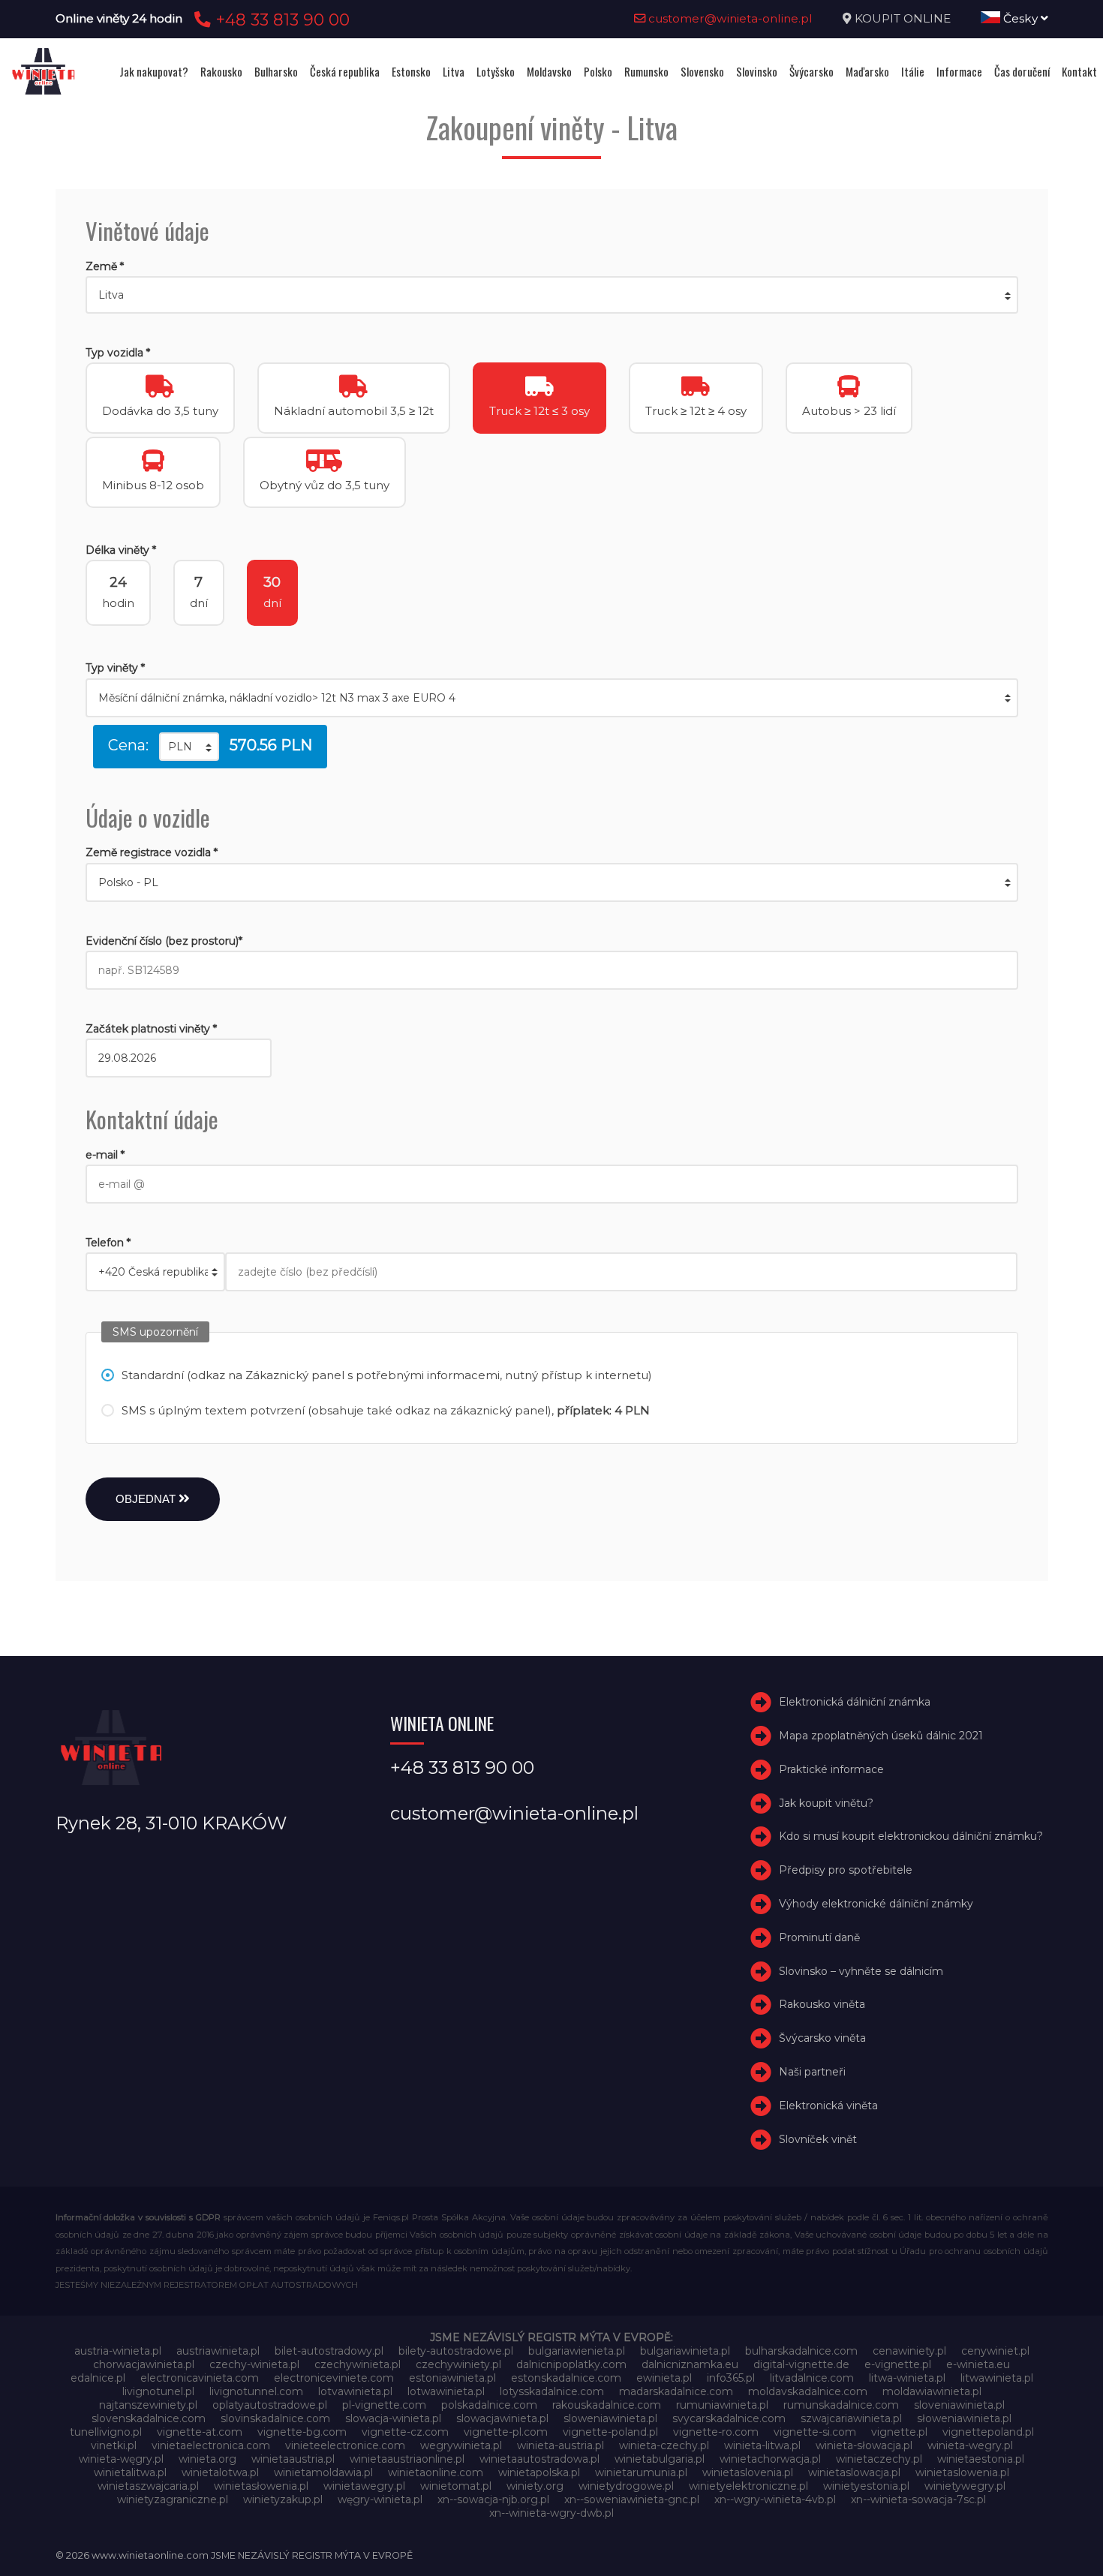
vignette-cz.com (405, 2432)
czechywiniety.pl (458, 2364)
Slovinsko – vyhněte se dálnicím (861, 1971)
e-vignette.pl (898, 2364)
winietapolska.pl (539, 2472)
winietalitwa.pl (130, 2472)
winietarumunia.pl (641, 2472)
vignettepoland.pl (988, 2432)
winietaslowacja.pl (854, 2472)
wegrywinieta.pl (461, 2445)
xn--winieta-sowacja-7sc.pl (918, 2499)
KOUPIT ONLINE (903, 18)
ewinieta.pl (664, 2378)
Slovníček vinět (818, 2139)
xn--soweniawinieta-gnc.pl (632, 2499)
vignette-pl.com (506, 2432)
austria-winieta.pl (118, 2351)
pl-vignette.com (384, 2405)
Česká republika (345, 71)
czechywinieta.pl (358, 2364)
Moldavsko (549, 71)
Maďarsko (867, 71)
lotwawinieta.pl (446, 2391)
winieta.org (207, 2459)
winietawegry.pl (364, 2486)
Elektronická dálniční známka (855, 1702)
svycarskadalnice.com (729, 2418)
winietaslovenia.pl (748, 2472)
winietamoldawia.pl (323, 2472)
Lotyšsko (496, 71)
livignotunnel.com (256, 2391)
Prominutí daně (819, 1937)
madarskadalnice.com (676, 2391)
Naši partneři (812, 2072)
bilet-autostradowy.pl (329, 2351)
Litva (454, 71)
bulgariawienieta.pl (577, 2351)
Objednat (147, 1499)
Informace (959, 71)
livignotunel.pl (158, 2391)
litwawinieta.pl (997, 2378)
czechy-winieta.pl (254, 2364)
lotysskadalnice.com (552, 2391)
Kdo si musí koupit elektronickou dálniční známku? (911, 1837)
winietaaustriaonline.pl (407, 2459)
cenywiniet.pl (995, 2351)
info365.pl (731, 2378)
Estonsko (411, 71)
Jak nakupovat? (154, 71)
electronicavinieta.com (200, 2378)
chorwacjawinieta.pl (144, 2364)
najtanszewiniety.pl (148, 2405)
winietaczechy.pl (879, 2459)
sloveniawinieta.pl (959, 2405)
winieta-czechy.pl (664, 2445)
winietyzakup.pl (283, 2499)
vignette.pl (899, 2432)
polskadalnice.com (489, 2405)
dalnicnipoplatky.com (571, 2364)
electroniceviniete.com (334, 2378)
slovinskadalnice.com (275, 2418)
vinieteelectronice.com (345, 2445)
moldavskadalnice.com (808, 2391)
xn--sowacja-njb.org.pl (493, 2499)
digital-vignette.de (801, 2364)
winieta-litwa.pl (762, 2445)
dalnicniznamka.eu (690, 2364)
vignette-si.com (815, 2432)
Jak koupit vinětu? (826, 1803)
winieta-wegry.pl (970, 2445)
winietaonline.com (436, 2472)
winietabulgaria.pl (660, 2459)
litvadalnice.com (812, 2378)
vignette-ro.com (716, 2432)
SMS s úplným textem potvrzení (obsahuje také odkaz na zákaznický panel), (386, 1410)
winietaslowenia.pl (962, 2472)
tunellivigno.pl (106, 2432)
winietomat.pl (456, 2486)
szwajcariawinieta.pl (851, 2418)
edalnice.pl (98, 2378)
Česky (1020, 18)
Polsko (598, 71)
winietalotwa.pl (220, 2472)
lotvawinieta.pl (355, 2391)
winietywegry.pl (965, 2486)
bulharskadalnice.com (801, 2351)
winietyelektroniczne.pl (748, 2486)
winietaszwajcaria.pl (148, 2486)
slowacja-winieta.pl (393, 2418)
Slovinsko (757, 71)
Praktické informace (831, 1769)
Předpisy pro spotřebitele (846, 1870)
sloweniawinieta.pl (610, 2418)
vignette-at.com (200, 2432)
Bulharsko (276, 71)
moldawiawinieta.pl (932, 2391)
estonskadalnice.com (566, 2378)
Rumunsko (646, 71)
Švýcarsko (811, 71)
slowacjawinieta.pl (502, 2418)
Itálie (913, 71)
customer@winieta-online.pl (729, 18)
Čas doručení (1022, 71)
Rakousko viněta (822, 2005)
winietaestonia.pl (981, 2459)
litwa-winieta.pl (907, 2378)
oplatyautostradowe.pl (270, 2405)
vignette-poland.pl (610, 2432)
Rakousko (221, 71)
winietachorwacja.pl (770, 2459)
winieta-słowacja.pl (864, 2445)
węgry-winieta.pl (380, 2499)
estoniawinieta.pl (452, 2378)
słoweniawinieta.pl (964, 2418)
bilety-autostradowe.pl (456, 2351)
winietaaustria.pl (293, 2459)
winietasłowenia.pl (261, 2486)
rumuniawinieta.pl (722, 2405)
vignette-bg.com (302, 2432)
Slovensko (702, 71)
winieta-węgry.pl (121, 2459)
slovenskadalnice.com (149, 2418)
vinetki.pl (114, 2445)
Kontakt (1079, 71)
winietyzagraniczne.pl (173, 2499)
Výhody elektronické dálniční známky (876, 1904)
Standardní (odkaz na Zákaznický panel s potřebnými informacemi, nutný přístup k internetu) (387, 1375)
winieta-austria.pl (561, 2445)
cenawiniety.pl (909, 2351)
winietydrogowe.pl (626, 2486)
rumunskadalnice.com (841, 2405)
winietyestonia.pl (866, 2486)
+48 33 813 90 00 (280, 20)
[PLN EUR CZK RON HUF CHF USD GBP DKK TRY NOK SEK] (189, 747)
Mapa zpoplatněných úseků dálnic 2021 (881, 1736)
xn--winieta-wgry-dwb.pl (551, 2513)
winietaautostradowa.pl (539, 2459)
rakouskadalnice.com (607, 2405)
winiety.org (535, 2486)
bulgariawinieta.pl (685, 2351)
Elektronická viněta (828, 2106)
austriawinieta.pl (218, 2351)
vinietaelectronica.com (211, 2445)
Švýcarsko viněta (822, 2038)
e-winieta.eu (978, 2364)
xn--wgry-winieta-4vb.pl (775, 2499)
